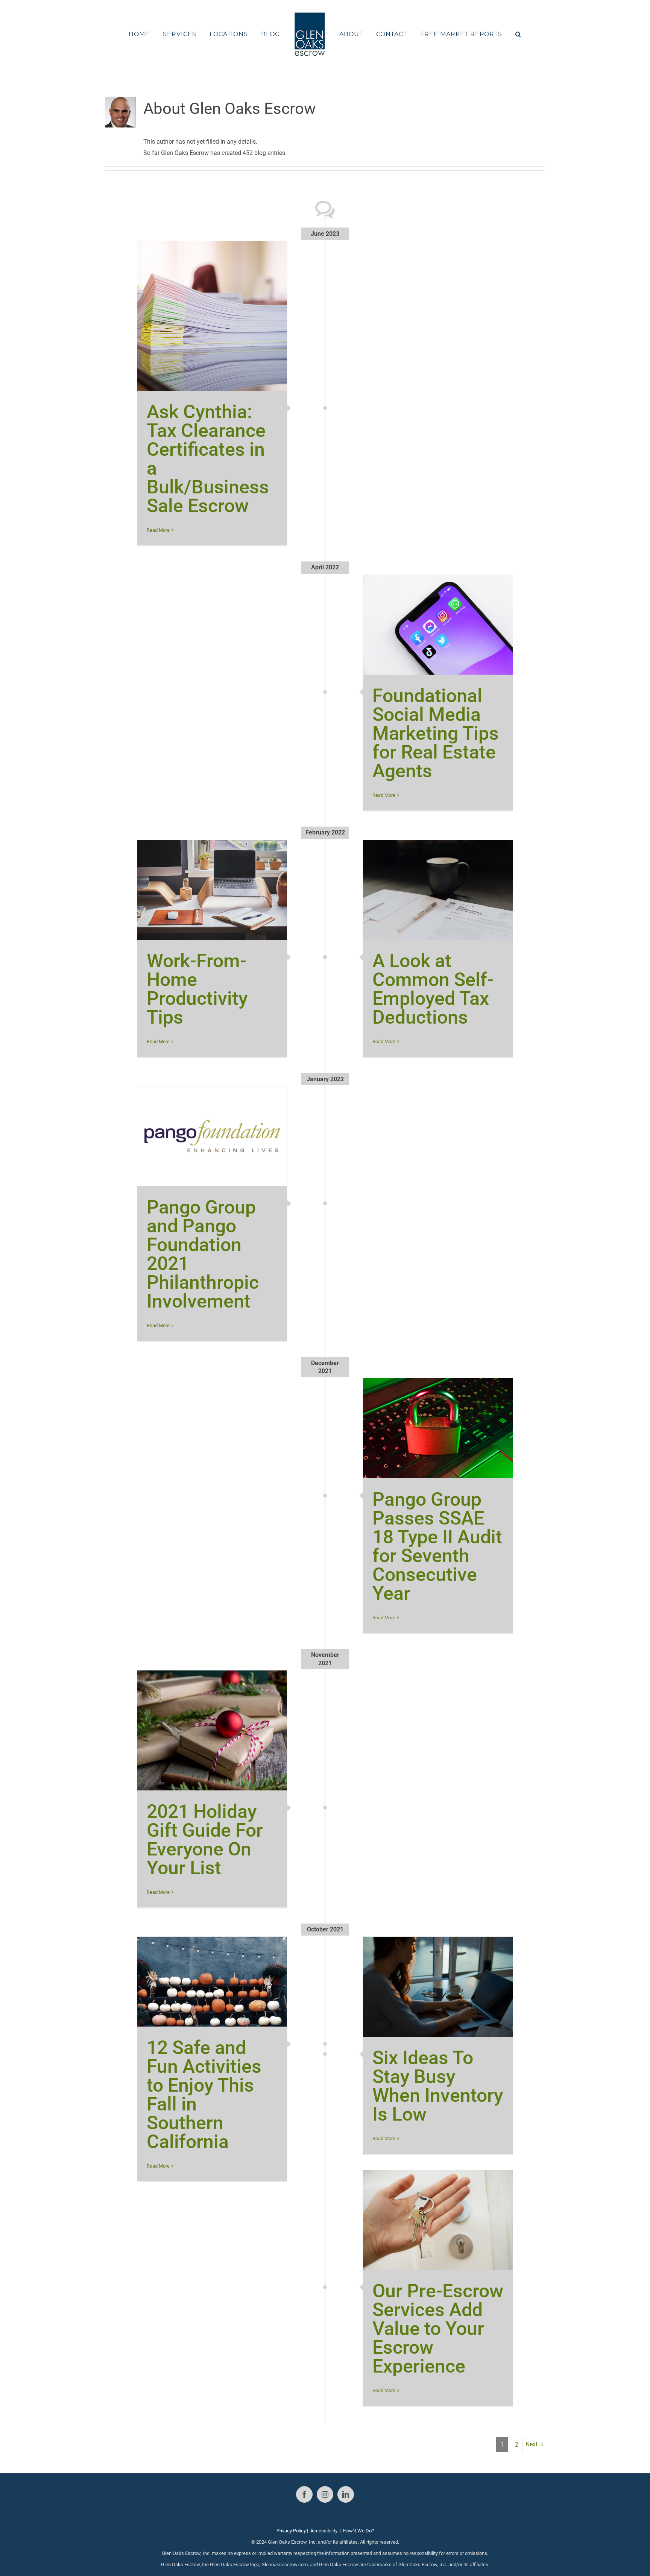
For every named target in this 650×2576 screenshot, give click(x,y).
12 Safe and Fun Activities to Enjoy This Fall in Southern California (204, 2095)
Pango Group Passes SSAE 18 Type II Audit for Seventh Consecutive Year (437, 1546)
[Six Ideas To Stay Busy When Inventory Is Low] (438, 1987)
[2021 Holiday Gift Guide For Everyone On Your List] (212, 1730)
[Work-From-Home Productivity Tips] (212, 890)
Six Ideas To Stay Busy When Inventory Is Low (438, 2086)
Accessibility (324, 2531)
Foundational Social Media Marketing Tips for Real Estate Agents (436, 733)
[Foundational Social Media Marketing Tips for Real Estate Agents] (438, 625)
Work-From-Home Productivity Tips (197, 989)
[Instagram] (325, 2494)
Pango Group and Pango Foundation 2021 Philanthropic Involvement (203, 1254)
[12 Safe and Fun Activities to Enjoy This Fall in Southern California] (212, 1982)
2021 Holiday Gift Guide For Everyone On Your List (205, 1840)
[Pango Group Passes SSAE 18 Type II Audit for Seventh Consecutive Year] (438, 1428)
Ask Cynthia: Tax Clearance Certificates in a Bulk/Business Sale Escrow (208, 459)
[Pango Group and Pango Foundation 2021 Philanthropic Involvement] (212, 1136)
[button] (498, 34)
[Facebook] (304, 2494)
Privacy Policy (291, 2531)
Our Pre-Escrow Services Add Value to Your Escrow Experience (438, 2329)
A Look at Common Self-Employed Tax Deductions (433, 989)
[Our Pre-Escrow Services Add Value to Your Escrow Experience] (438, 2220)
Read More (158, 530)
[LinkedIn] (346, 2494)
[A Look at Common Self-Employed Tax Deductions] (438, 890)
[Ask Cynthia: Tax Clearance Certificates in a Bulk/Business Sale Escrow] (212, 316)
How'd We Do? (358, 2531)
